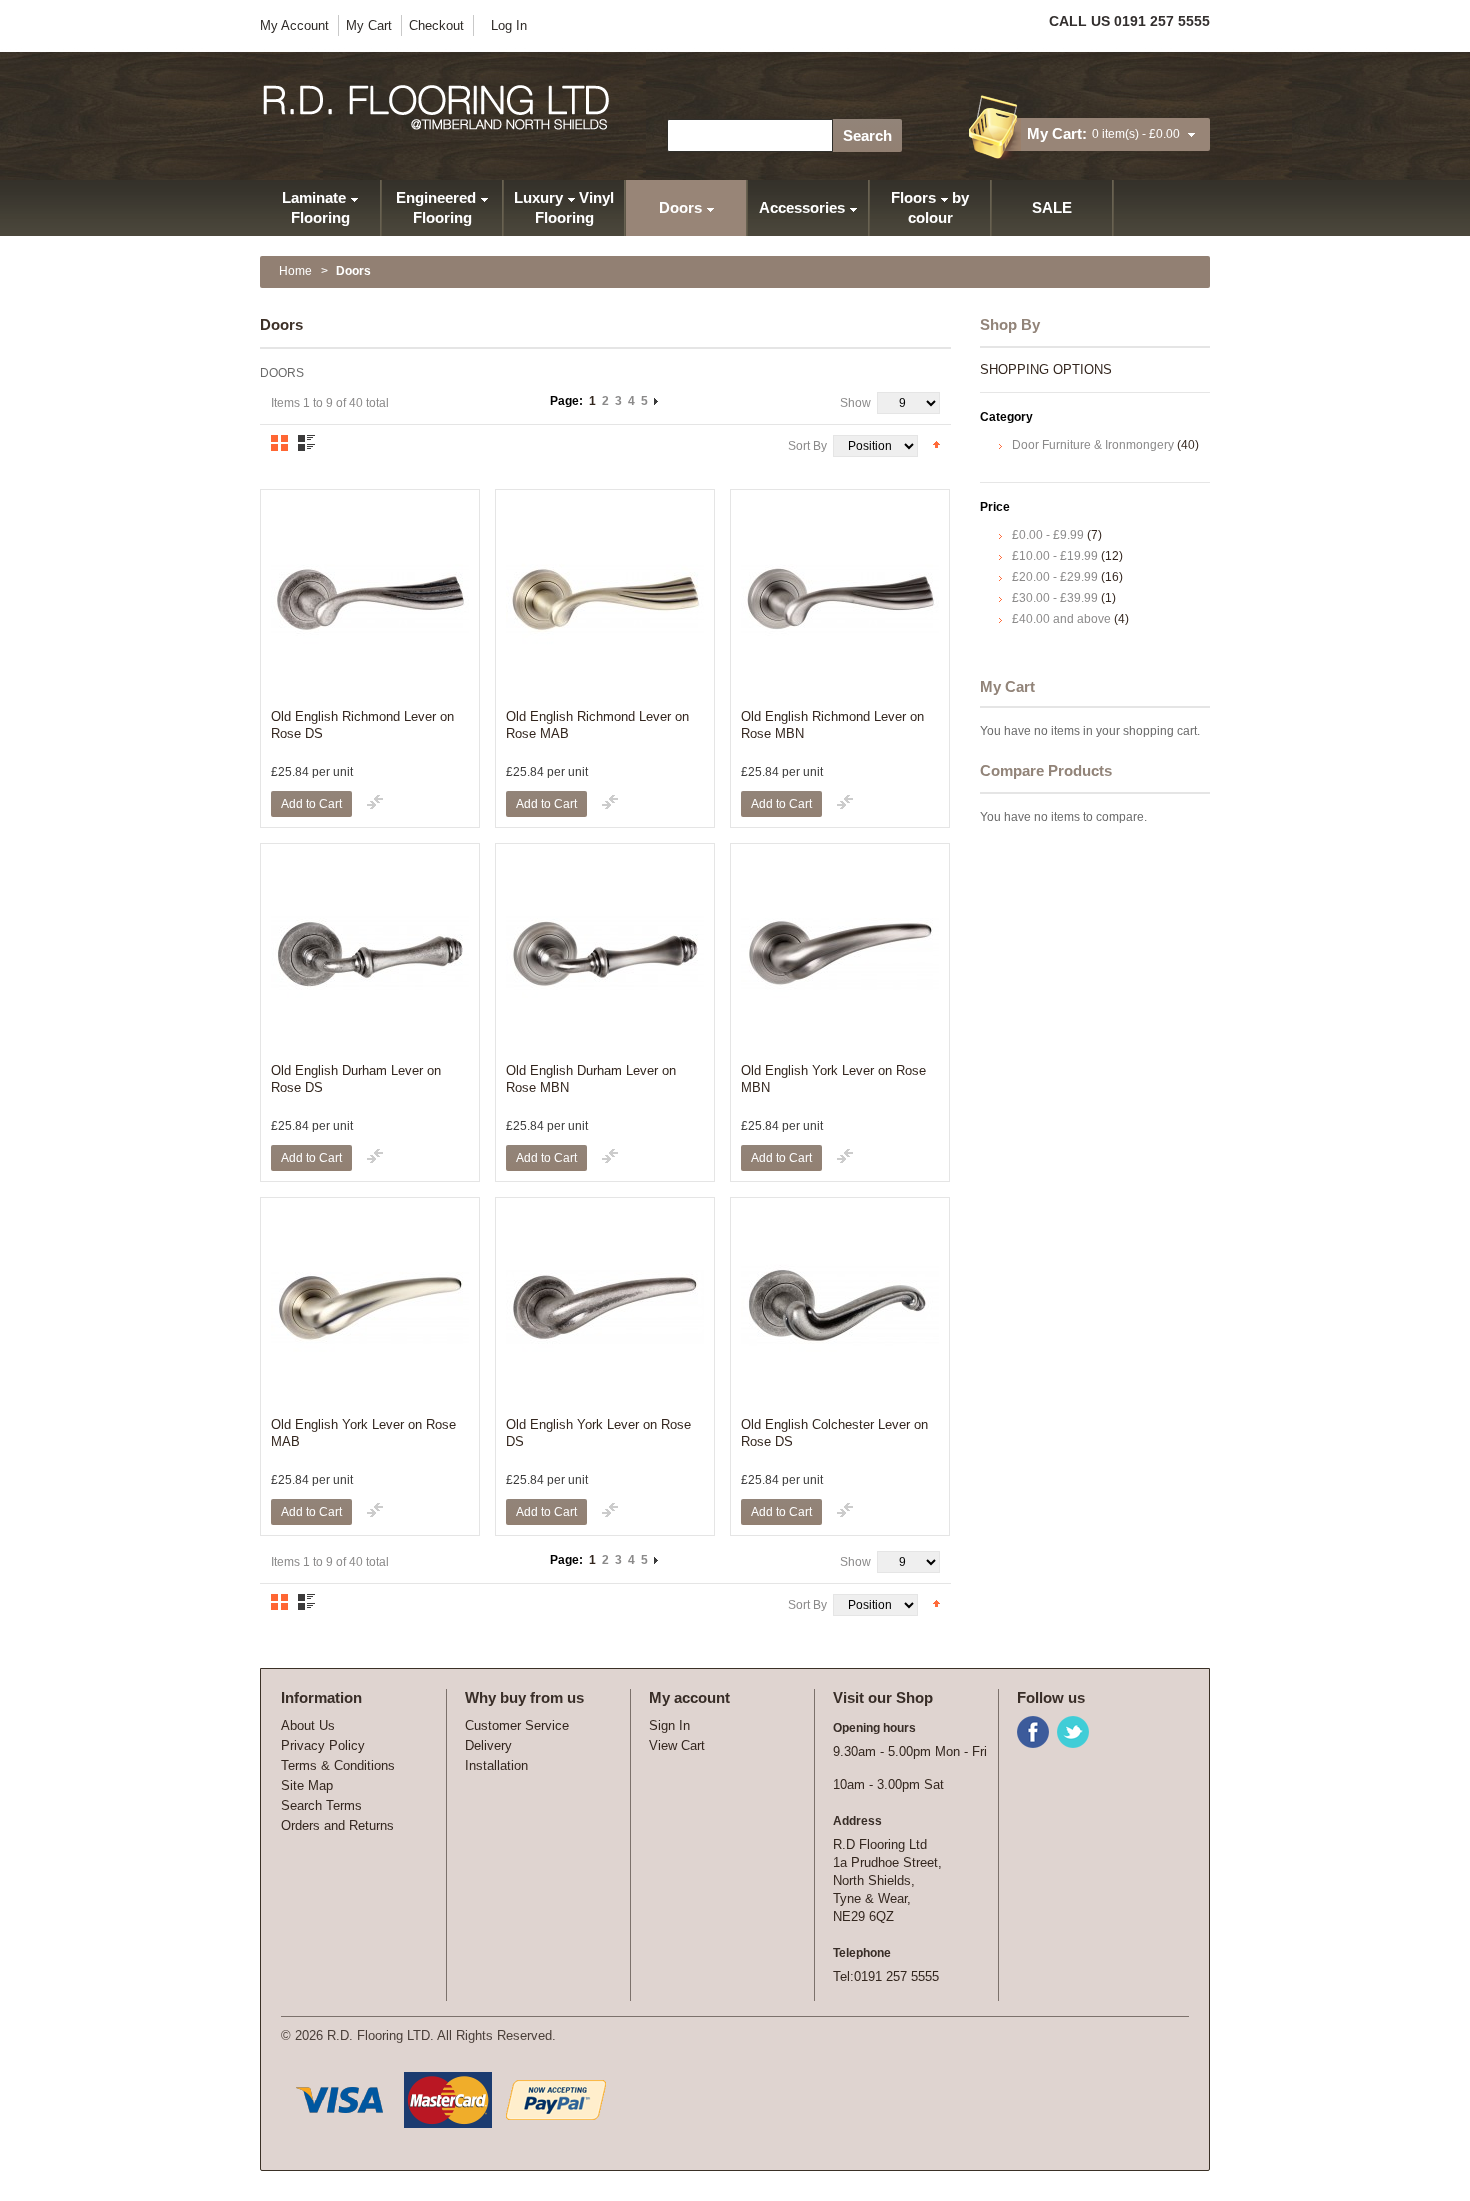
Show (855, 403)
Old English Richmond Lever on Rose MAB (597, 725)
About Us (308, 1725)
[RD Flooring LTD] (437, 107)
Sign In (669, 1725)
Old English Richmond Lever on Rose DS (362, 725)
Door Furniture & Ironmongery (1094, 445)
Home (295, 271)
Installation (496, 1765)
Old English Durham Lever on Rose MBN (591, 1079)
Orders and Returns (337, 1825)
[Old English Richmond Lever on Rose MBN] (840, 599)
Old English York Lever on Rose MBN (833, 1079)
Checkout (436, 25)
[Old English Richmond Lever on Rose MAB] (605, 599)
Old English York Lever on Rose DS (598, 1433)
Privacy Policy (323, 1745)
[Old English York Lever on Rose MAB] (370, 1307)
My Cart (369, 25)
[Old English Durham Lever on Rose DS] (370, 953)
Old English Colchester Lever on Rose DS (834, 1433)
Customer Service (517, 1725)
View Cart (677, 1745)
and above (1061, 619)
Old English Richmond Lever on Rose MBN (832, 725)
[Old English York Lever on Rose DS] (605, 1307)
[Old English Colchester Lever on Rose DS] (840, 1307)
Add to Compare (375, 802)
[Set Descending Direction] (936, 444)
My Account (294, 25)
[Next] (656, 401)
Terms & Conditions (338, 1765)
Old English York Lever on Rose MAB (363, 1433)
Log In (509, 25)
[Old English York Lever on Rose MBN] (840, 953)
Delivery (488, 1745)
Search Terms (321, 1805)
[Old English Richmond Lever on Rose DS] (370, 599)
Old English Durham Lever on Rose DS (356, 1079)
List (306, 443)
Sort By (807, 446)
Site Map (307, 1785)
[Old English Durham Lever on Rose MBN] (605, 953)
